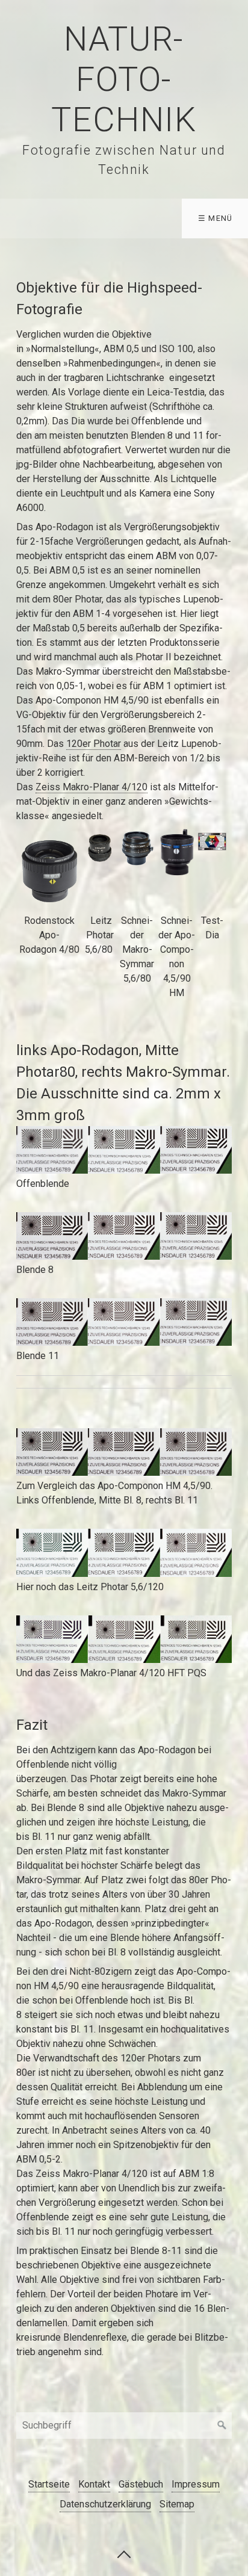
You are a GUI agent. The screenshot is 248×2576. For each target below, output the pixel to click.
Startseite (49, 2484)
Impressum (196, 2484)
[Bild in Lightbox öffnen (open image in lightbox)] (124, 1150)
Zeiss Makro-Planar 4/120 (91, 787)
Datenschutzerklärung (105, 2504)
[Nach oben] (124, 2554)
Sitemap (177, 2504)
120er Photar (94, 744)
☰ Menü (215, 218)
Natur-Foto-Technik (124, 79)
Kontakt (94, 2484)
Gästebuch (141, 2484)
